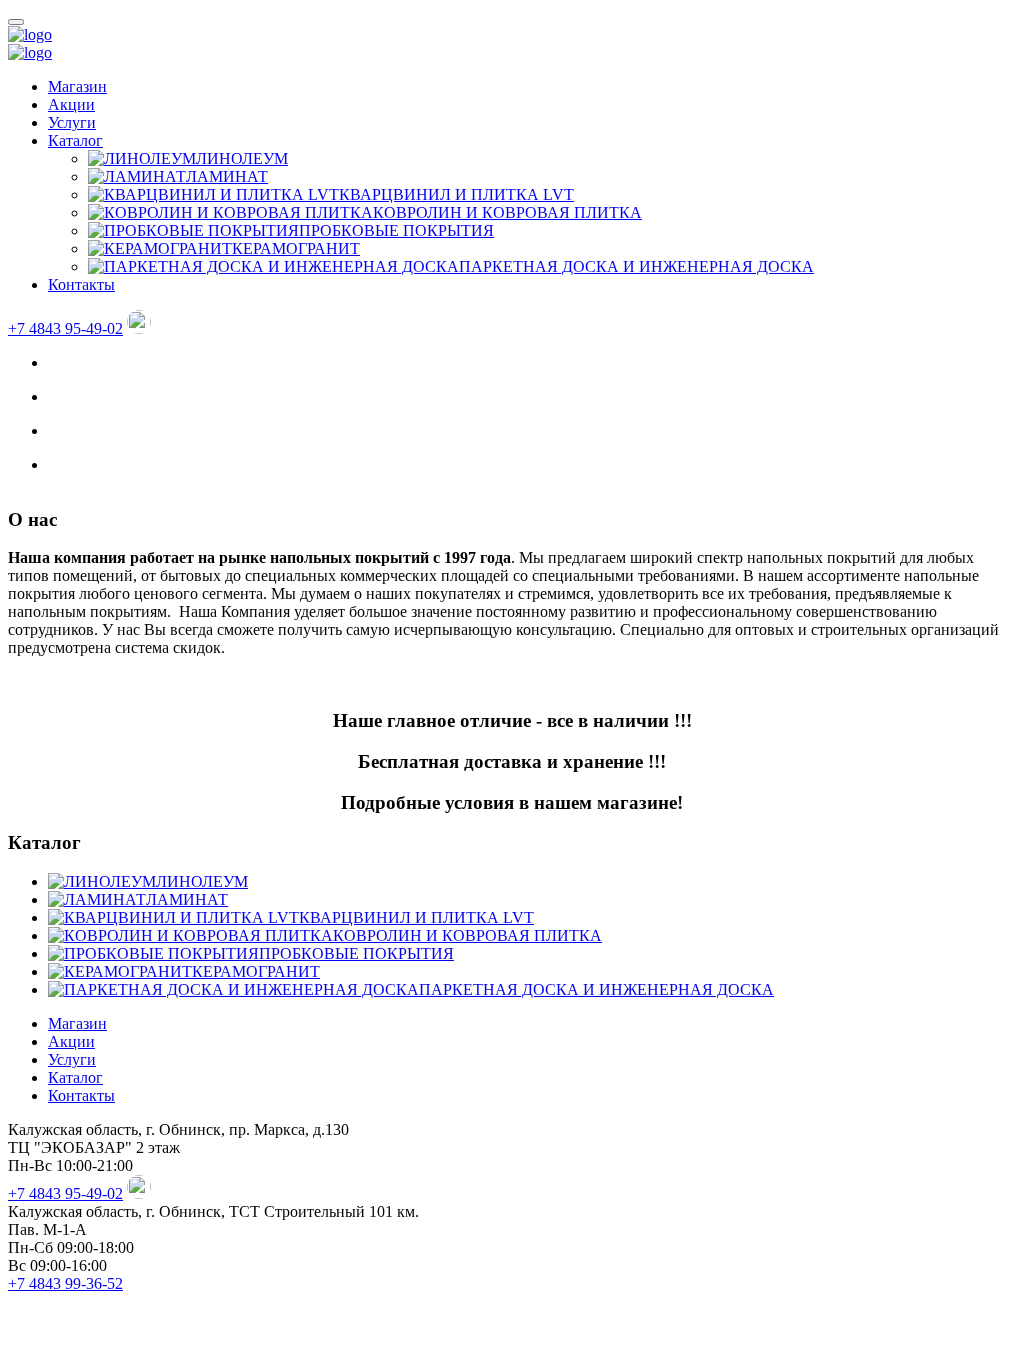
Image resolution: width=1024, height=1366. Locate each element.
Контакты (81, 284)
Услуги (72, 122)
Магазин (77, 86)
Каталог (75, 140)
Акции (71, 104)
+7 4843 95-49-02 (65, 328)
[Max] (139, 328)
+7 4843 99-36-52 (65, 1283)
